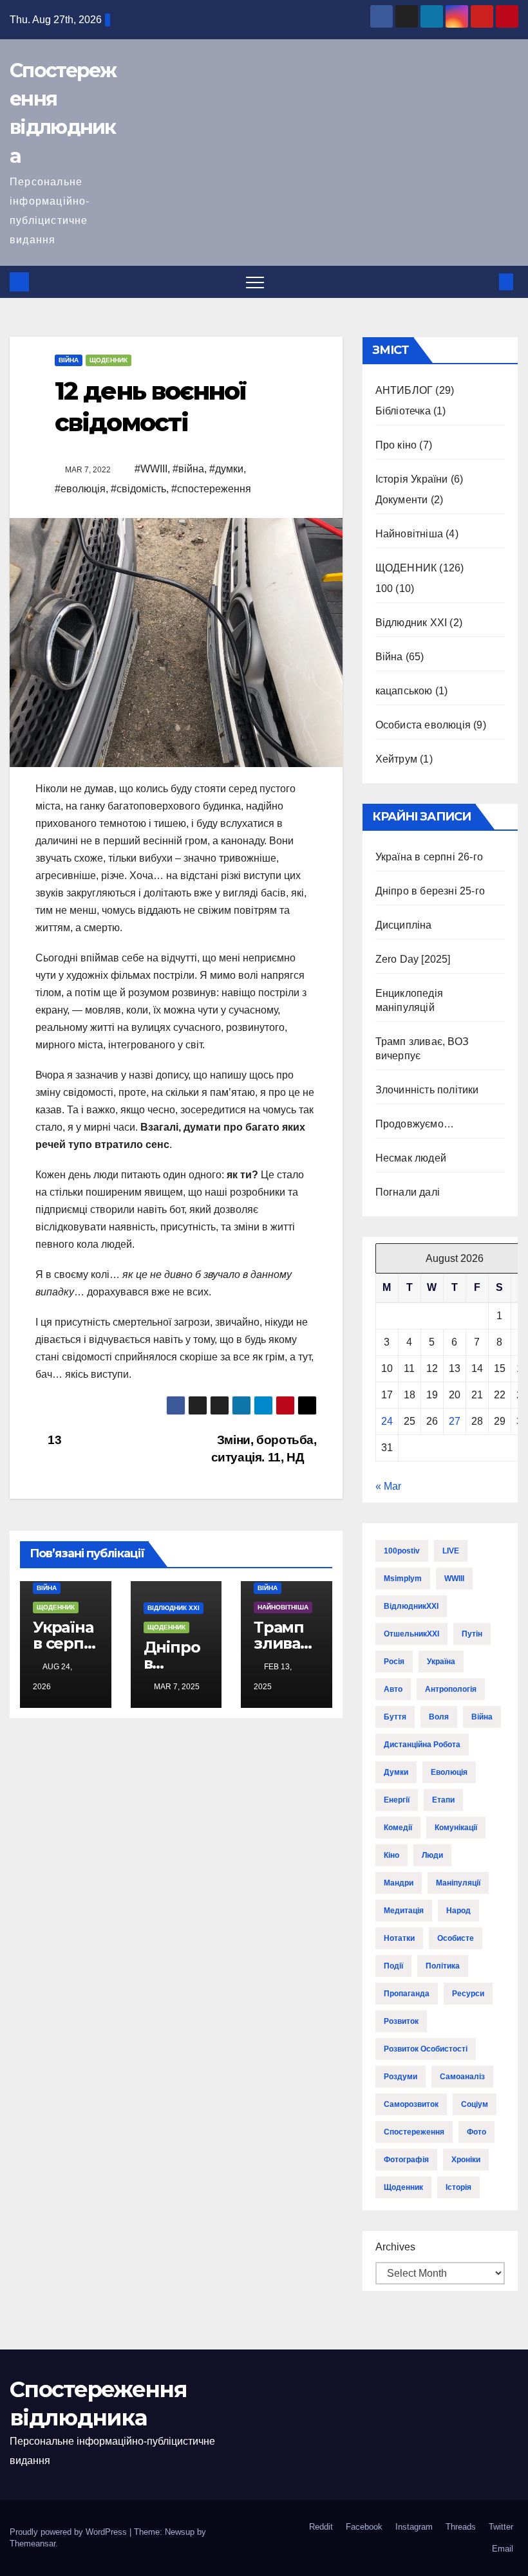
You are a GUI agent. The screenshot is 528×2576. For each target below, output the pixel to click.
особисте (456, 1938)
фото (476, 2132)
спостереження (414, 2132)
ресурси (468, 1994)
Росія (394, 1662)
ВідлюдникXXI (411, 1606)
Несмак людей (411, 1158)
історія (458, 2187)
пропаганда (407, 1994)
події (393, 1966)
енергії (397, 1800)
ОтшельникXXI (411, 1634)
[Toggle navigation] (255, 282)
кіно (391, 1855)
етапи (443, 1800)
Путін (472, 1634)
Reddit (321, 2527)
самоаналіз (462, 2077)
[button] (485, 282)
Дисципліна (404, 925)
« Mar (388, 1486)
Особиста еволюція (423, 725)
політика (443, 1966)
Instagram (414, 2527)
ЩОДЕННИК (108, 360)
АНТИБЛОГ (404, 390)
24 (387, 1421)
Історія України (412, 479)
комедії (398, 1828)
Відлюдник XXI (174, 1608)
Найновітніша (283, 1607)
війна (482, 1717)
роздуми (401, 2077)
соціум (475, 2104)
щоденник (403, 2187)
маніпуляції (458, 1883)
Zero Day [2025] (413, 959)
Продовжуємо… (415, 1124)
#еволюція (80, 489)
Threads (461, 2527)
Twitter (501, 2527)
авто (393, 1689)
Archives (395, 2247)
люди (432, 1855)
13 (53, 1440)
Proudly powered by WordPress (70, 2532)
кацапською (404, 691)
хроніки (466, 2160)
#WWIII (151, 469)
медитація (404, 1911)
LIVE (451, 1551)
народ (458, 1911)
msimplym (403, 1579)
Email (503, 2549)
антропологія (451, 1689)
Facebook (364, 2527)
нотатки (399, 1938)
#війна (188, 469)
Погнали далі (408, 1192)
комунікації (456, 1828)
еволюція (449, 1772)
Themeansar (33, 2544)
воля (439, 1717)
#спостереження (211, 489)
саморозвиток (411, 2104)
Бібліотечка (403, 411)
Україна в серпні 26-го (65, 1643)
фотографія (406, 2160)
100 (384, 588)
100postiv (402, 1551)
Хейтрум (396, 759)
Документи (402, 500)
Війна (69, 360)
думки (396, 1772)
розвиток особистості (426, 2049)
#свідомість (138, 489)
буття (395, 1717)
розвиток (401, 2021)
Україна (441, 1662)
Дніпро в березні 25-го (430, 891)
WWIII (454, 1579)
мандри (399, 1883)
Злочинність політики (427, 1090)
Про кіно (396, 445)
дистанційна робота (422, 1745)
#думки (226, 469)
